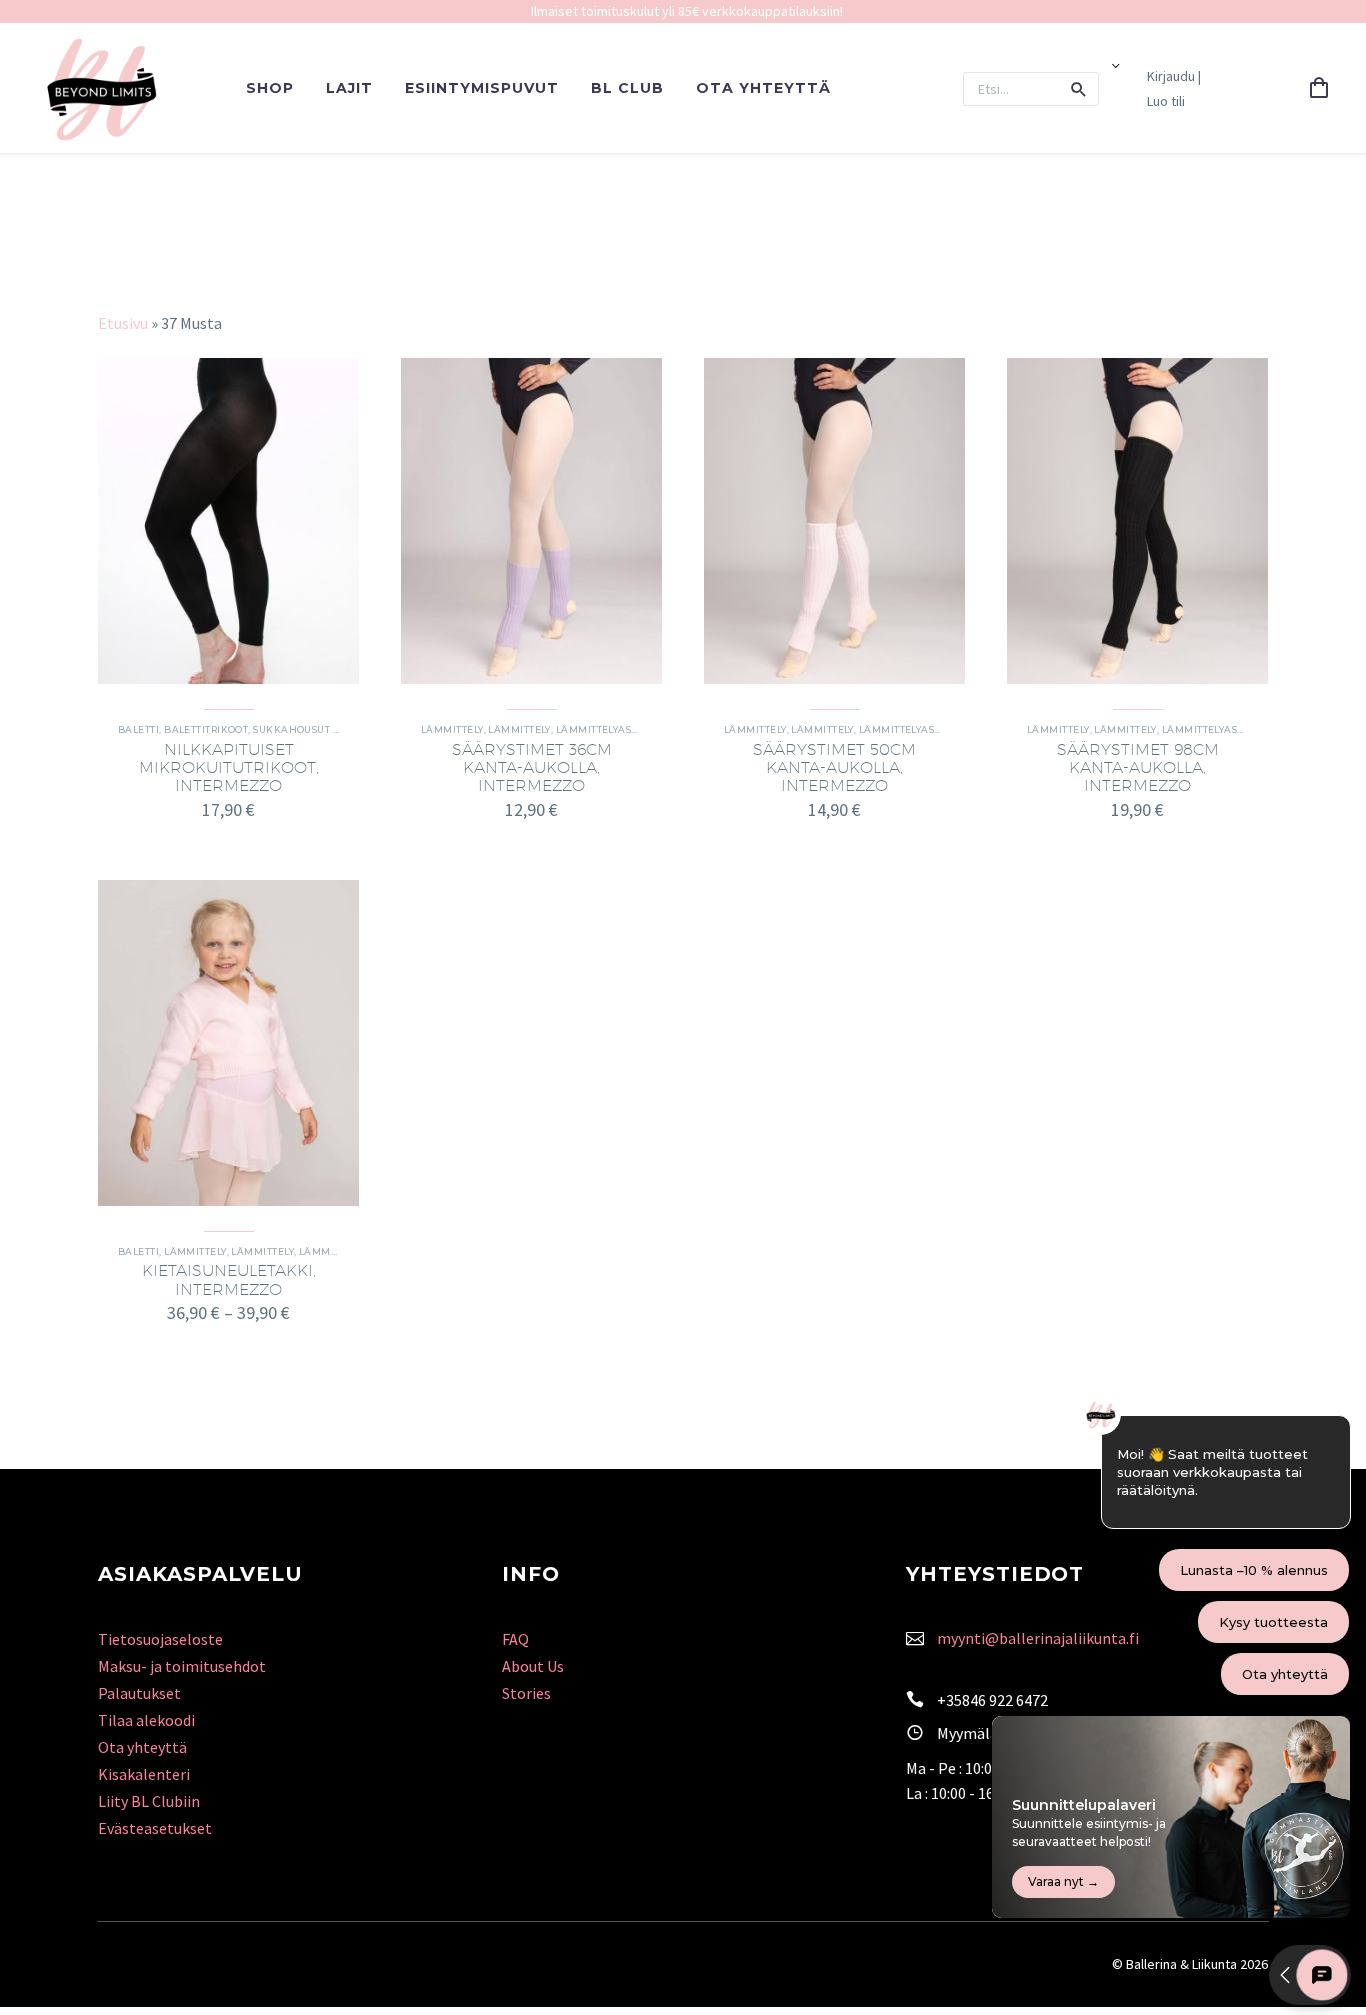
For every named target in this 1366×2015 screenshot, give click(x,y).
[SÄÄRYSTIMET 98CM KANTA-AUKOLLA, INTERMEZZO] (1137, 521)
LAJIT (349, 88)
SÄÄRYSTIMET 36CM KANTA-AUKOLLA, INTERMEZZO (532, 767)
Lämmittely (452, 729)
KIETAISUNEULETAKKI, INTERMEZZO (229, 1279)
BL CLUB (627, 88)
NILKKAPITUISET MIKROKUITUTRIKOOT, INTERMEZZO (229, 767)
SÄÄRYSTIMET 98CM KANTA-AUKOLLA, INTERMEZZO (1138, 767)
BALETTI (138, 729)
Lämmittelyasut (600, 729)
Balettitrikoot (206, 729)
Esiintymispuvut (482, 88)
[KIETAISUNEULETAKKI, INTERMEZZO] (228, 1043)
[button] (1079, 89)
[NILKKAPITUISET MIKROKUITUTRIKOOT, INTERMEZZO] (228, 521)
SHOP (270, 88)
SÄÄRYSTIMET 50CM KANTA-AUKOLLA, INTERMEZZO (834, 767)
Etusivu (123, 323)
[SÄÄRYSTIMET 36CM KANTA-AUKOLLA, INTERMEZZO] (531, 521)
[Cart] (1319, 89)
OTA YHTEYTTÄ (763, 88)
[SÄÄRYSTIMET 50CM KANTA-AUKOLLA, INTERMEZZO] (834, 521)
